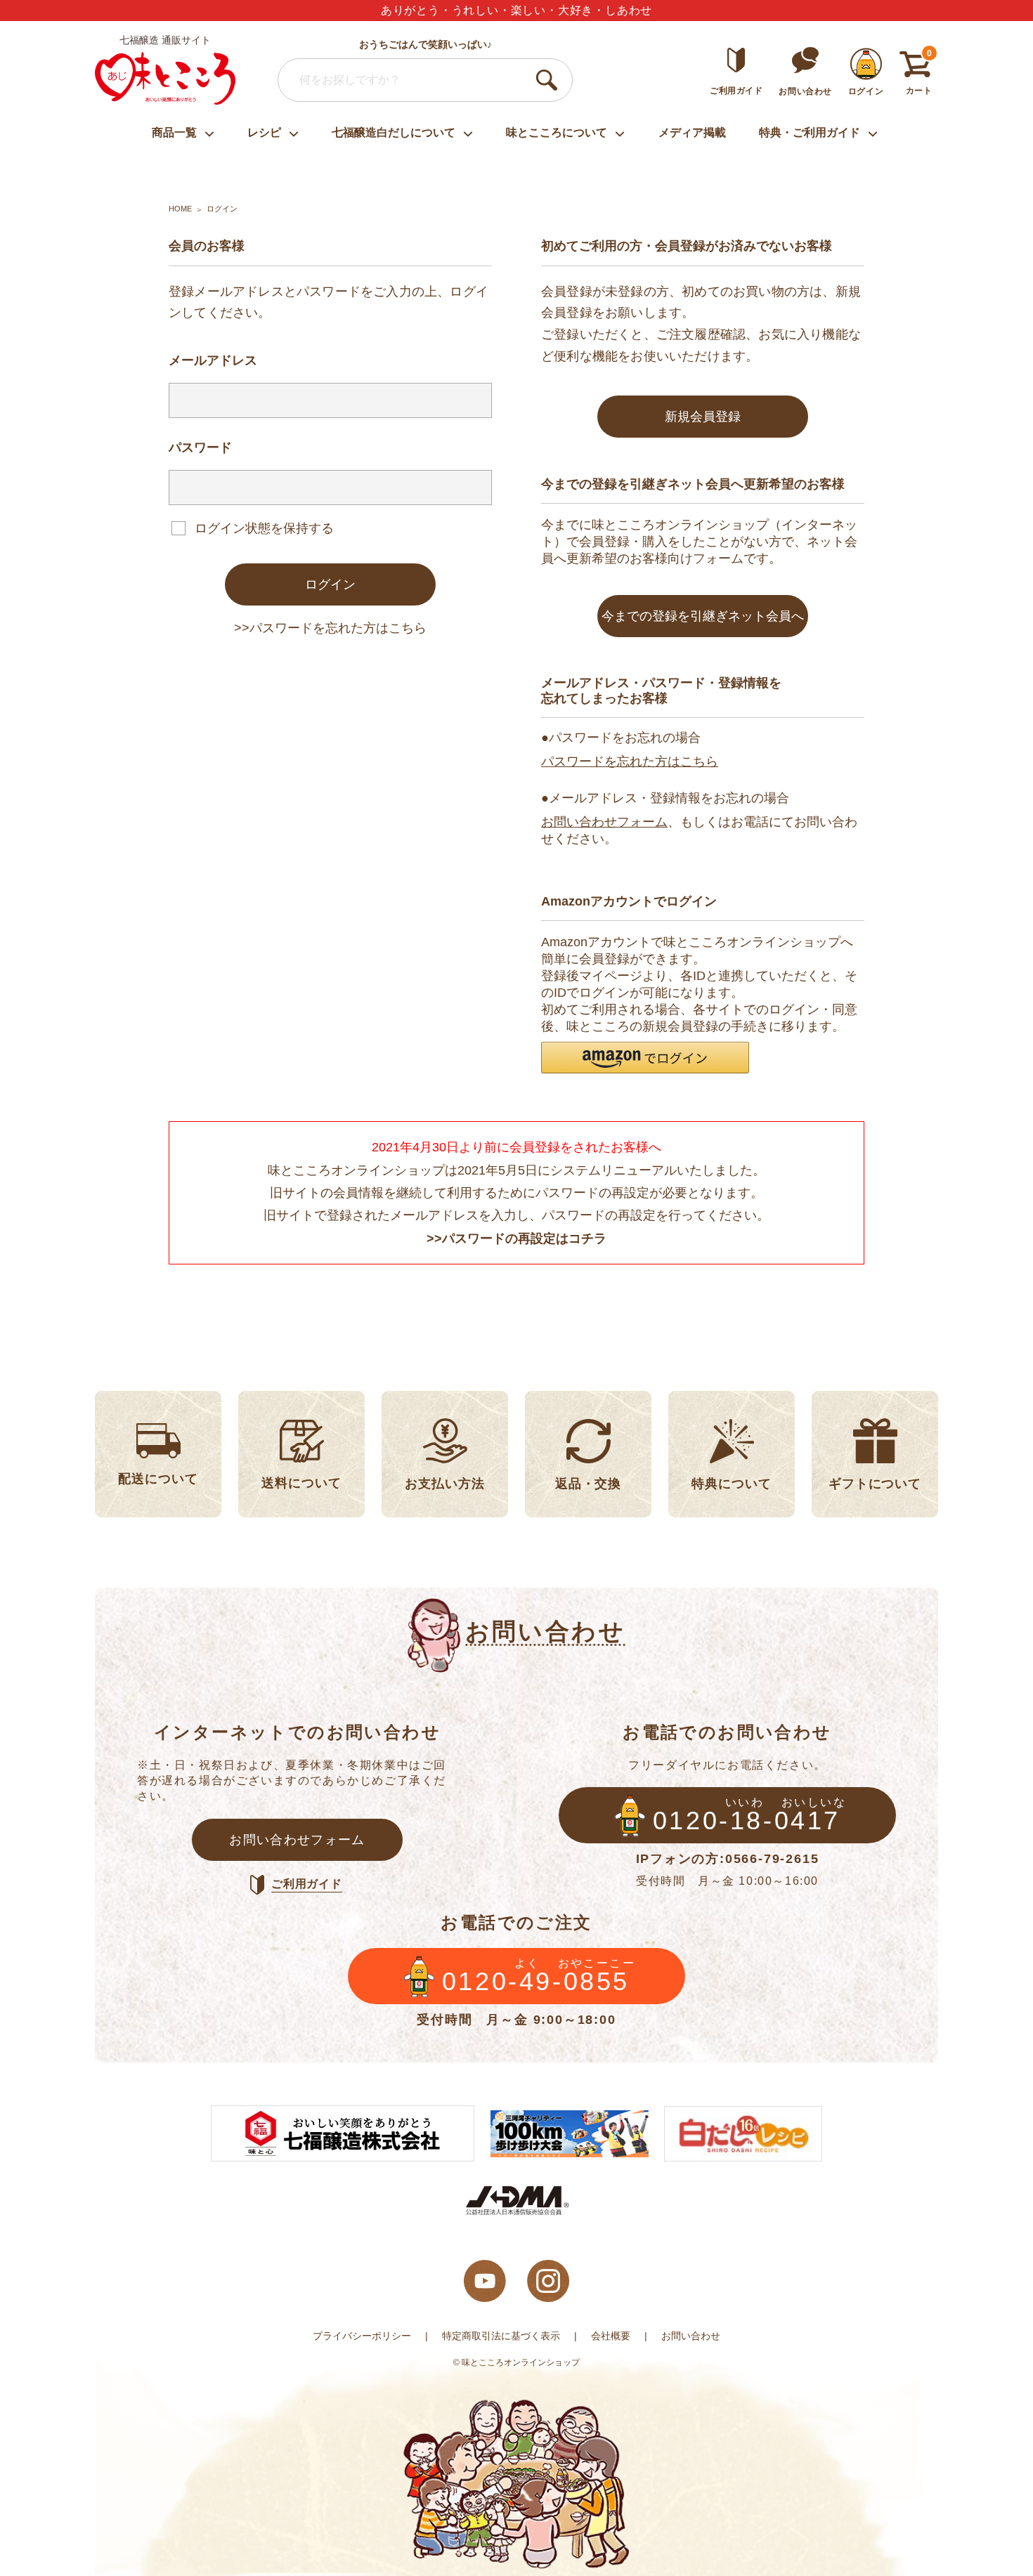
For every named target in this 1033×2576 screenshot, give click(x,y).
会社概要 (611, 2336)
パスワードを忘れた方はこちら (630, 761)
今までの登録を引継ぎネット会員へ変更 (703, 623)
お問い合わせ (691, 2336)
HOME (180, 209)
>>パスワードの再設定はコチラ (516, 1238)
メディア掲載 (692, 132)
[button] (645, 1058)
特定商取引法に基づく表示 (501, 2336)
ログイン (330, 584)
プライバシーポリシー (362, 2336)
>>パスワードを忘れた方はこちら (330, 628)
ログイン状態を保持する (264, 528)
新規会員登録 (703, 417)
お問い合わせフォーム (604, 822)
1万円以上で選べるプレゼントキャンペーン (517, 10)
